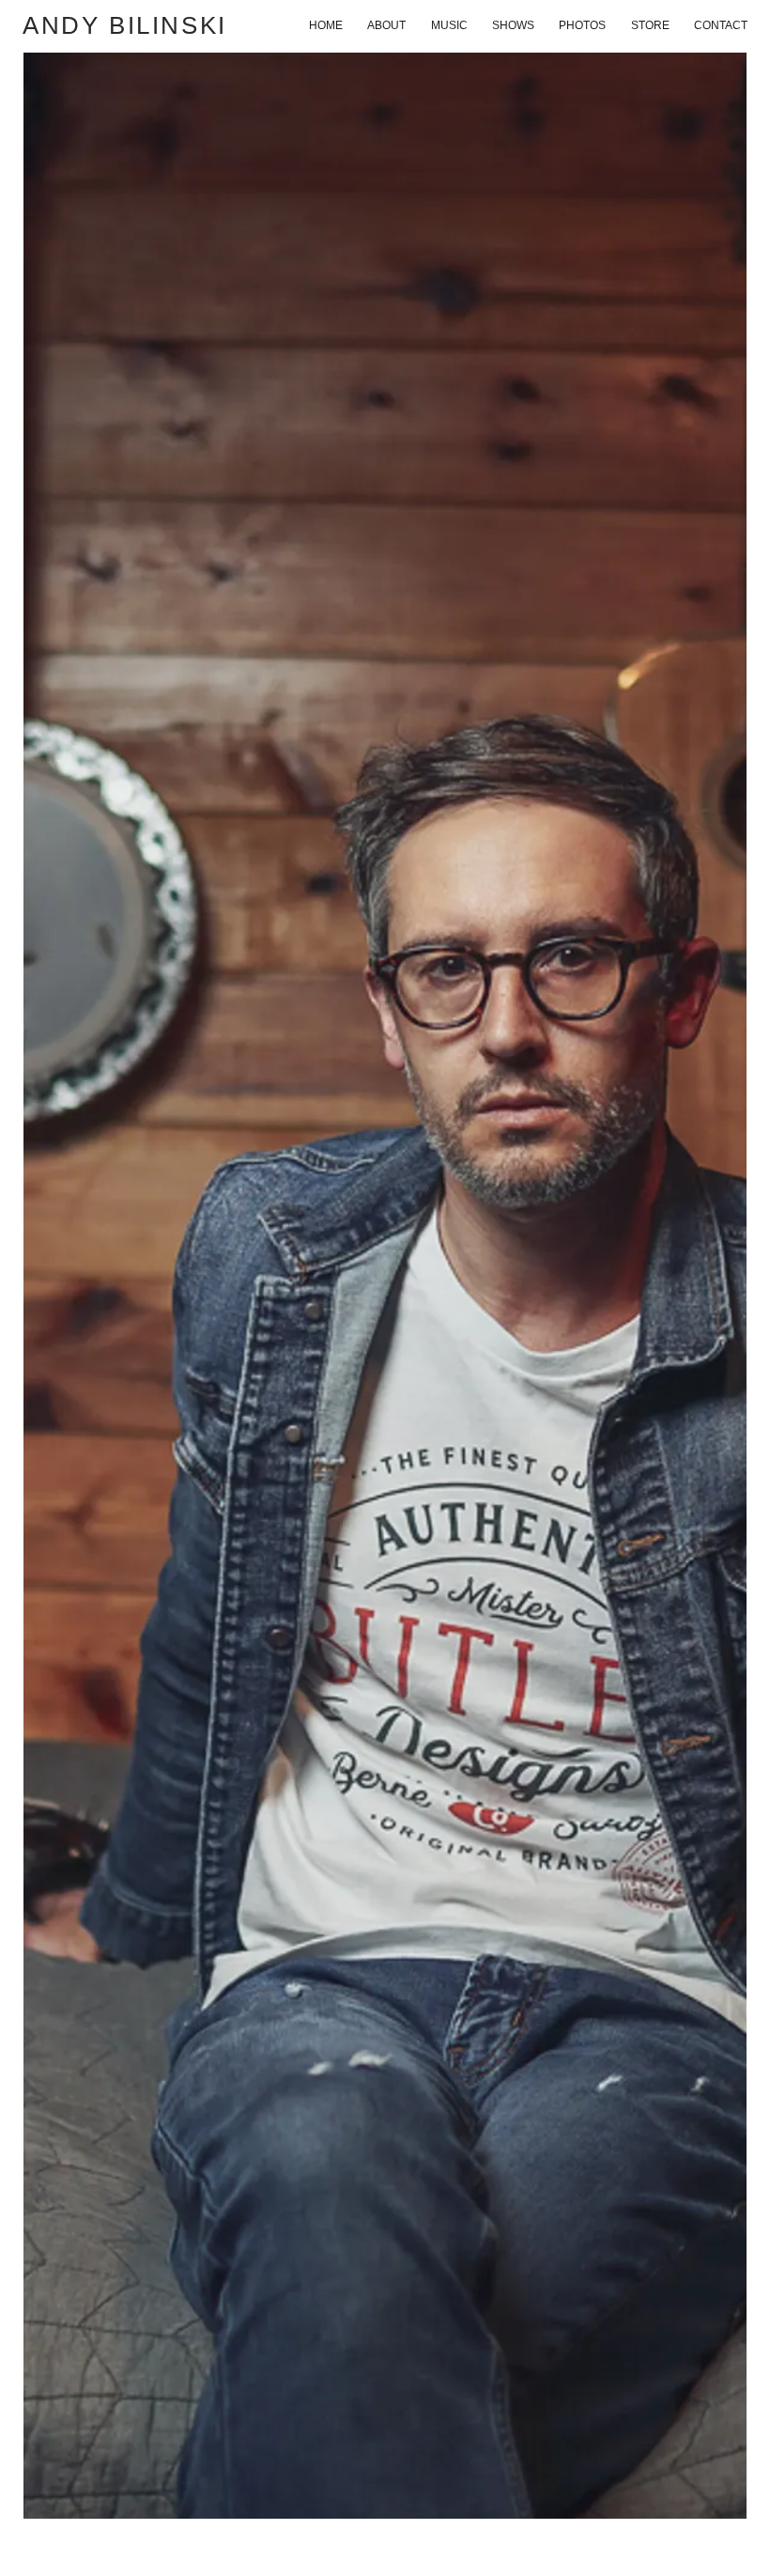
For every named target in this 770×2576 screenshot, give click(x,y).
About (386, 25)
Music (449, 25)
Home (326, 25)
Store (650, 25)
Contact (721, 25)
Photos (582, 25)
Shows (513, 25)
